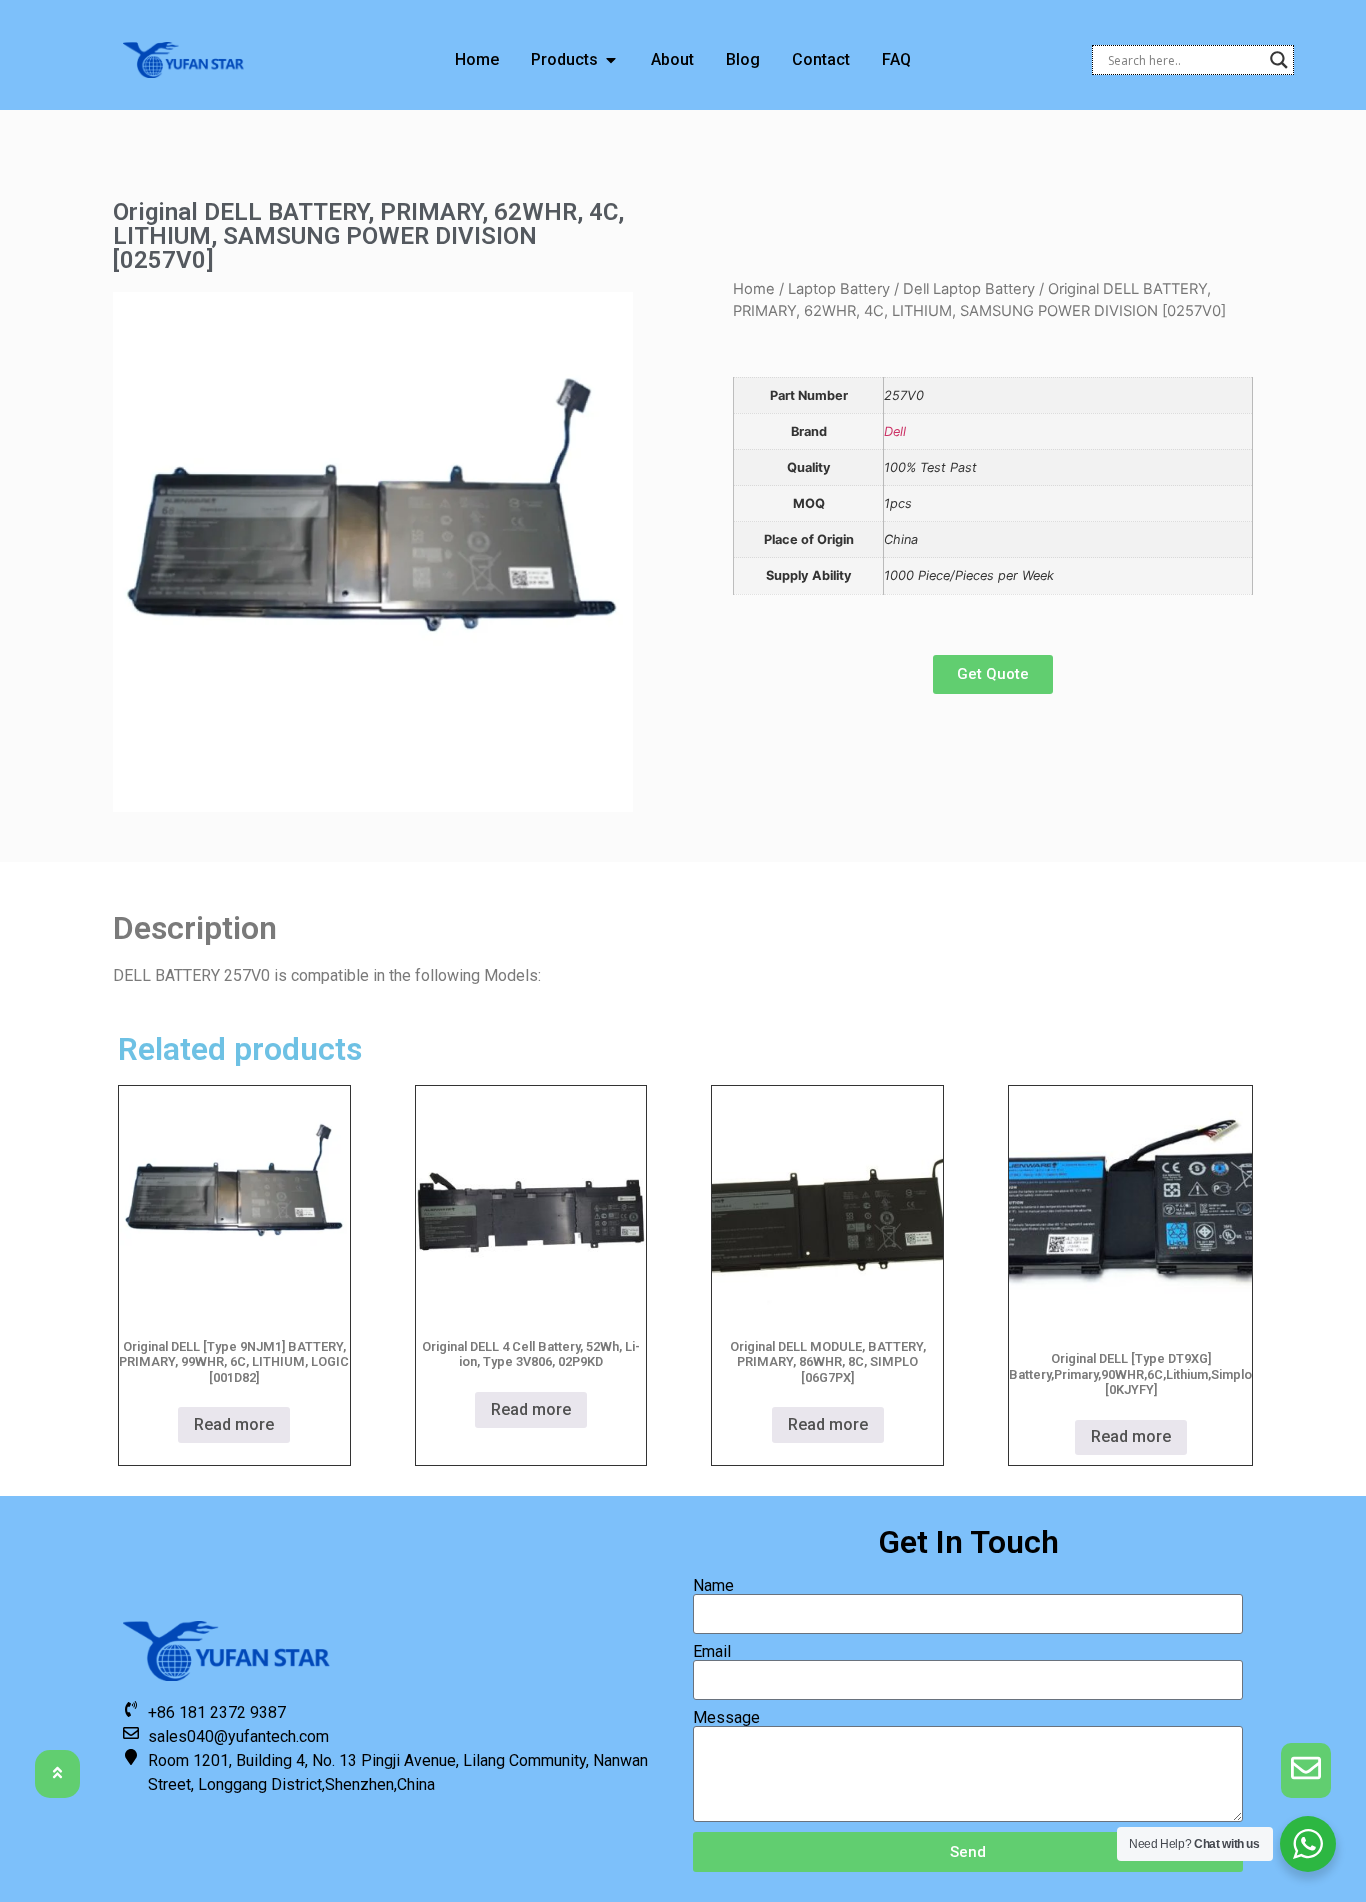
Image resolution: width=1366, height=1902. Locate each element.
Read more (234, 1424)
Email (712, 1652)
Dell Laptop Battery (969, 289)
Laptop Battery (839, 289)
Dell (895, 431)
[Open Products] (611, 60)
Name (713, 1586)
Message (726, 1718)
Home (754, 289)
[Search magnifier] (1279, 60)
